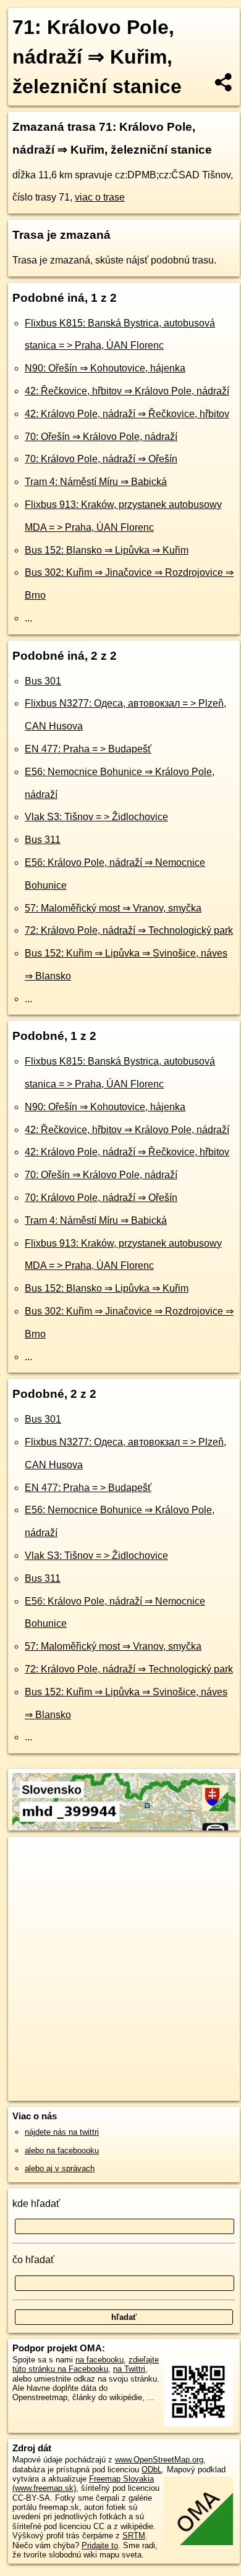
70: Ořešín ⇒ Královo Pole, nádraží (101, 437)
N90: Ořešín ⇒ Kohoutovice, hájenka (105, 368)
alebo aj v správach (60, 2168)
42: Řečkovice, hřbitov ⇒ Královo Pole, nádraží (127, 391)
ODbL (152, 2470)
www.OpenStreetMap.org (159, 2460)
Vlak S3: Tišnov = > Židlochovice (96, 817)
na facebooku (99, 2360)
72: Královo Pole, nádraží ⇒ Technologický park (129, 930)
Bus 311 (43, 840)
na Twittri (129, 2369)
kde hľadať (36, 2204)
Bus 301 (43, 681)
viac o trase (100, 197)
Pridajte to (100, 2545)
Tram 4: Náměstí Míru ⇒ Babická (96, 482)
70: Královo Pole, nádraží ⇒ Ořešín (101, 459)
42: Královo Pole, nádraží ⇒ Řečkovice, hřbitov (127, 414)
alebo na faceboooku (62, 2150)
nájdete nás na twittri (62, 2132)
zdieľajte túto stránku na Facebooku (86, 2364)
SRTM (134, 2536)
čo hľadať (33, 2260)
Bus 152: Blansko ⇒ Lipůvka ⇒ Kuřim (107, 550)
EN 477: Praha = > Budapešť (88, 749)
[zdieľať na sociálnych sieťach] (224, 82)
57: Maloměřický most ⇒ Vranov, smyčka (113, 908)
